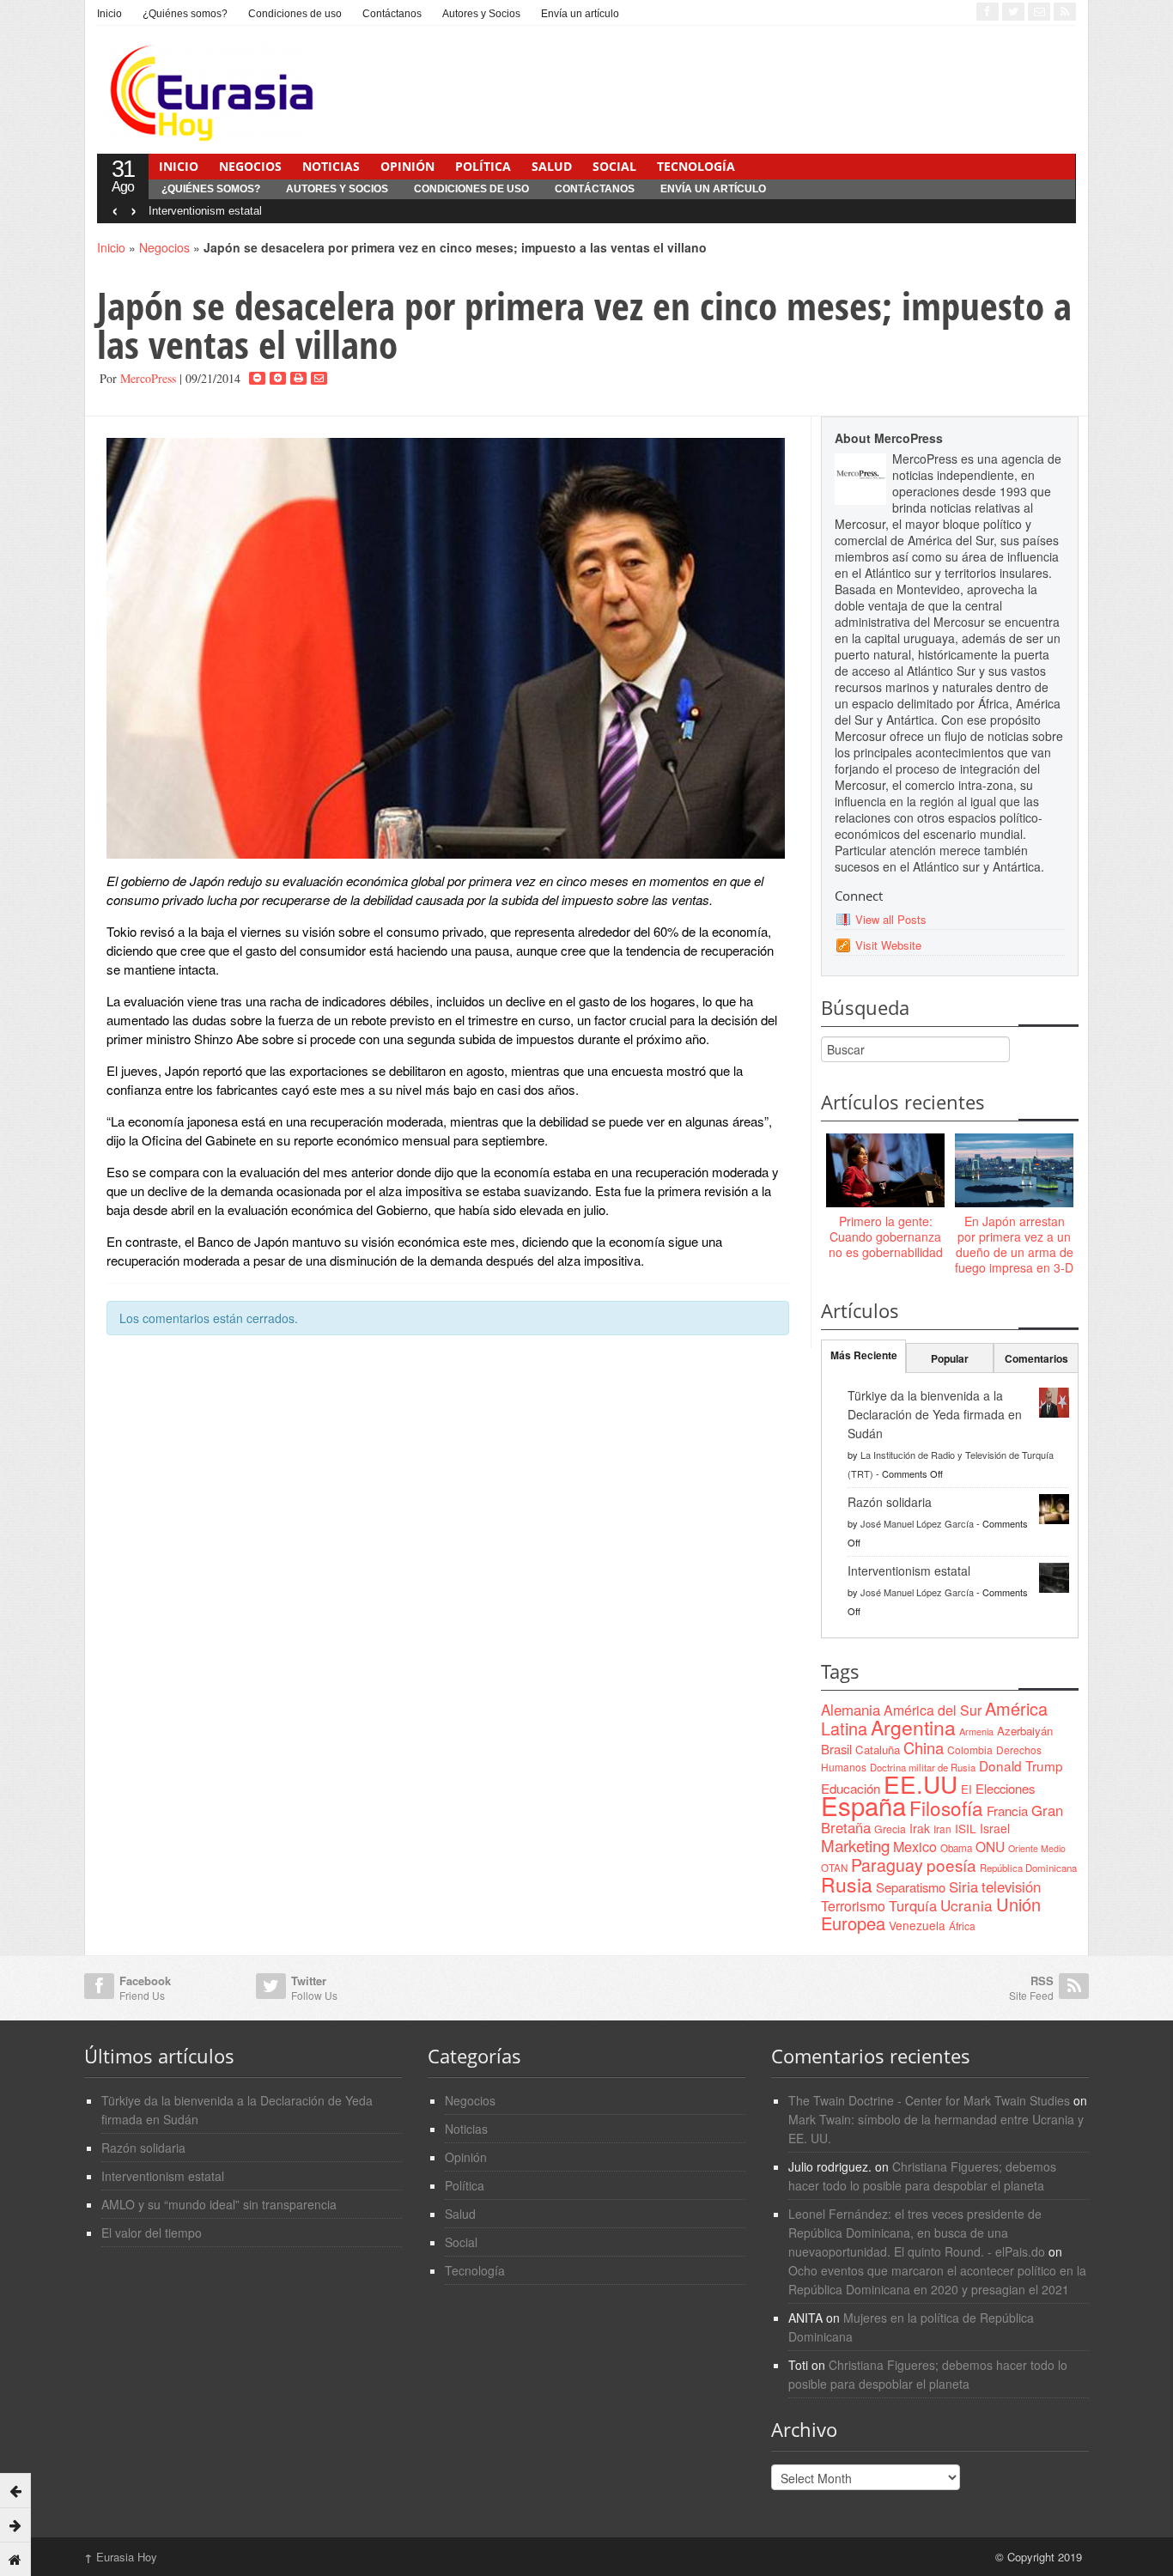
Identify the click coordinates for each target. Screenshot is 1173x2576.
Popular (950, 1358)
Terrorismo (853, 1906)
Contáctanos (392, 14)
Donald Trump (1021, 1765)
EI (966, 1789)
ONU (990, 1846)
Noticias (331, 166)
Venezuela (917, 1925)
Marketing (855, 1845)
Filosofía (946, 1807)
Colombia (970, 1750)
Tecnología (696, 166)
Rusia (847, 1884)
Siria (963, 1886)
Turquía (913, 1905)
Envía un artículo (580, 14)
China (924, 1747)
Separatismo (911, 1887)
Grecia (890, 1829)
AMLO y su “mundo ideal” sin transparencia (219, 2204)
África (962, 1926)
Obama (956, 1848)
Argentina (913, 1727)
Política (483, 166)
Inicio (109, 14)
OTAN (834, 1868)
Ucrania (966, 1905)
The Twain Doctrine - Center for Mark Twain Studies (929, 2100)
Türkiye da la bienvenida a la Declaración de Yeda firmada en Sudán (935, 1414)
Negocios (250, 166)
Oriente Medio (1037, 1848)
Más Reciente (864, 1355)
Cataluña (878, 1750)
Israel (995, 1828)
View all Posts (891, 919)
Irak (920, 1828)
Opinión (407, 166)
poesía (951, 1865)
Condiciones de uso (295, 14)
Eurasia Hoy (121, 2557)
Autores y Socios (481, 14)
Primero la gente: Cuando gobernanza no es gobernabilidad (886, 1236)
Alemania (851, 1710)
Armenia (976, 1731)
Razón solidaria (890, 1502)
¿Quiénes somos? (185, 14)
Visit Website (888, 945)
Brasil (836, 1749)
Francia (1007, 1810)
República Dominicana (1028, 1868)
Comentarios (1036, 1358)
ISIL (966, 1828)
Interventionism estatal (205, 211)
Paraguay (887, 1865)
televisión (1011, 1886)
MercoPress (148, 378)
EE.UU (921, 1783)
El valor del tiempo (152, 2233)
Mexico (915, 1846)
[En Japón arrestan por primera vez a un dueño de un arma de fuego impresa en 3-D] (1014, 1171)
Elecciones (1005, 1788)
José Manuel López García (917, 1523)
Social (614, 166)
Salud (552, 166)
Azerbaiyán (1025, 1731)
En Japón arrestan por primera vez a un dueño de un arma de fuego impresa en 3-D (1014, 1245)
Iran (942, 1829)
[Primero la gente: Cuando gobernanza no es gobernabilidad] (885, 1171)
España (863, 1805)
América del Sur (933, 1710)
